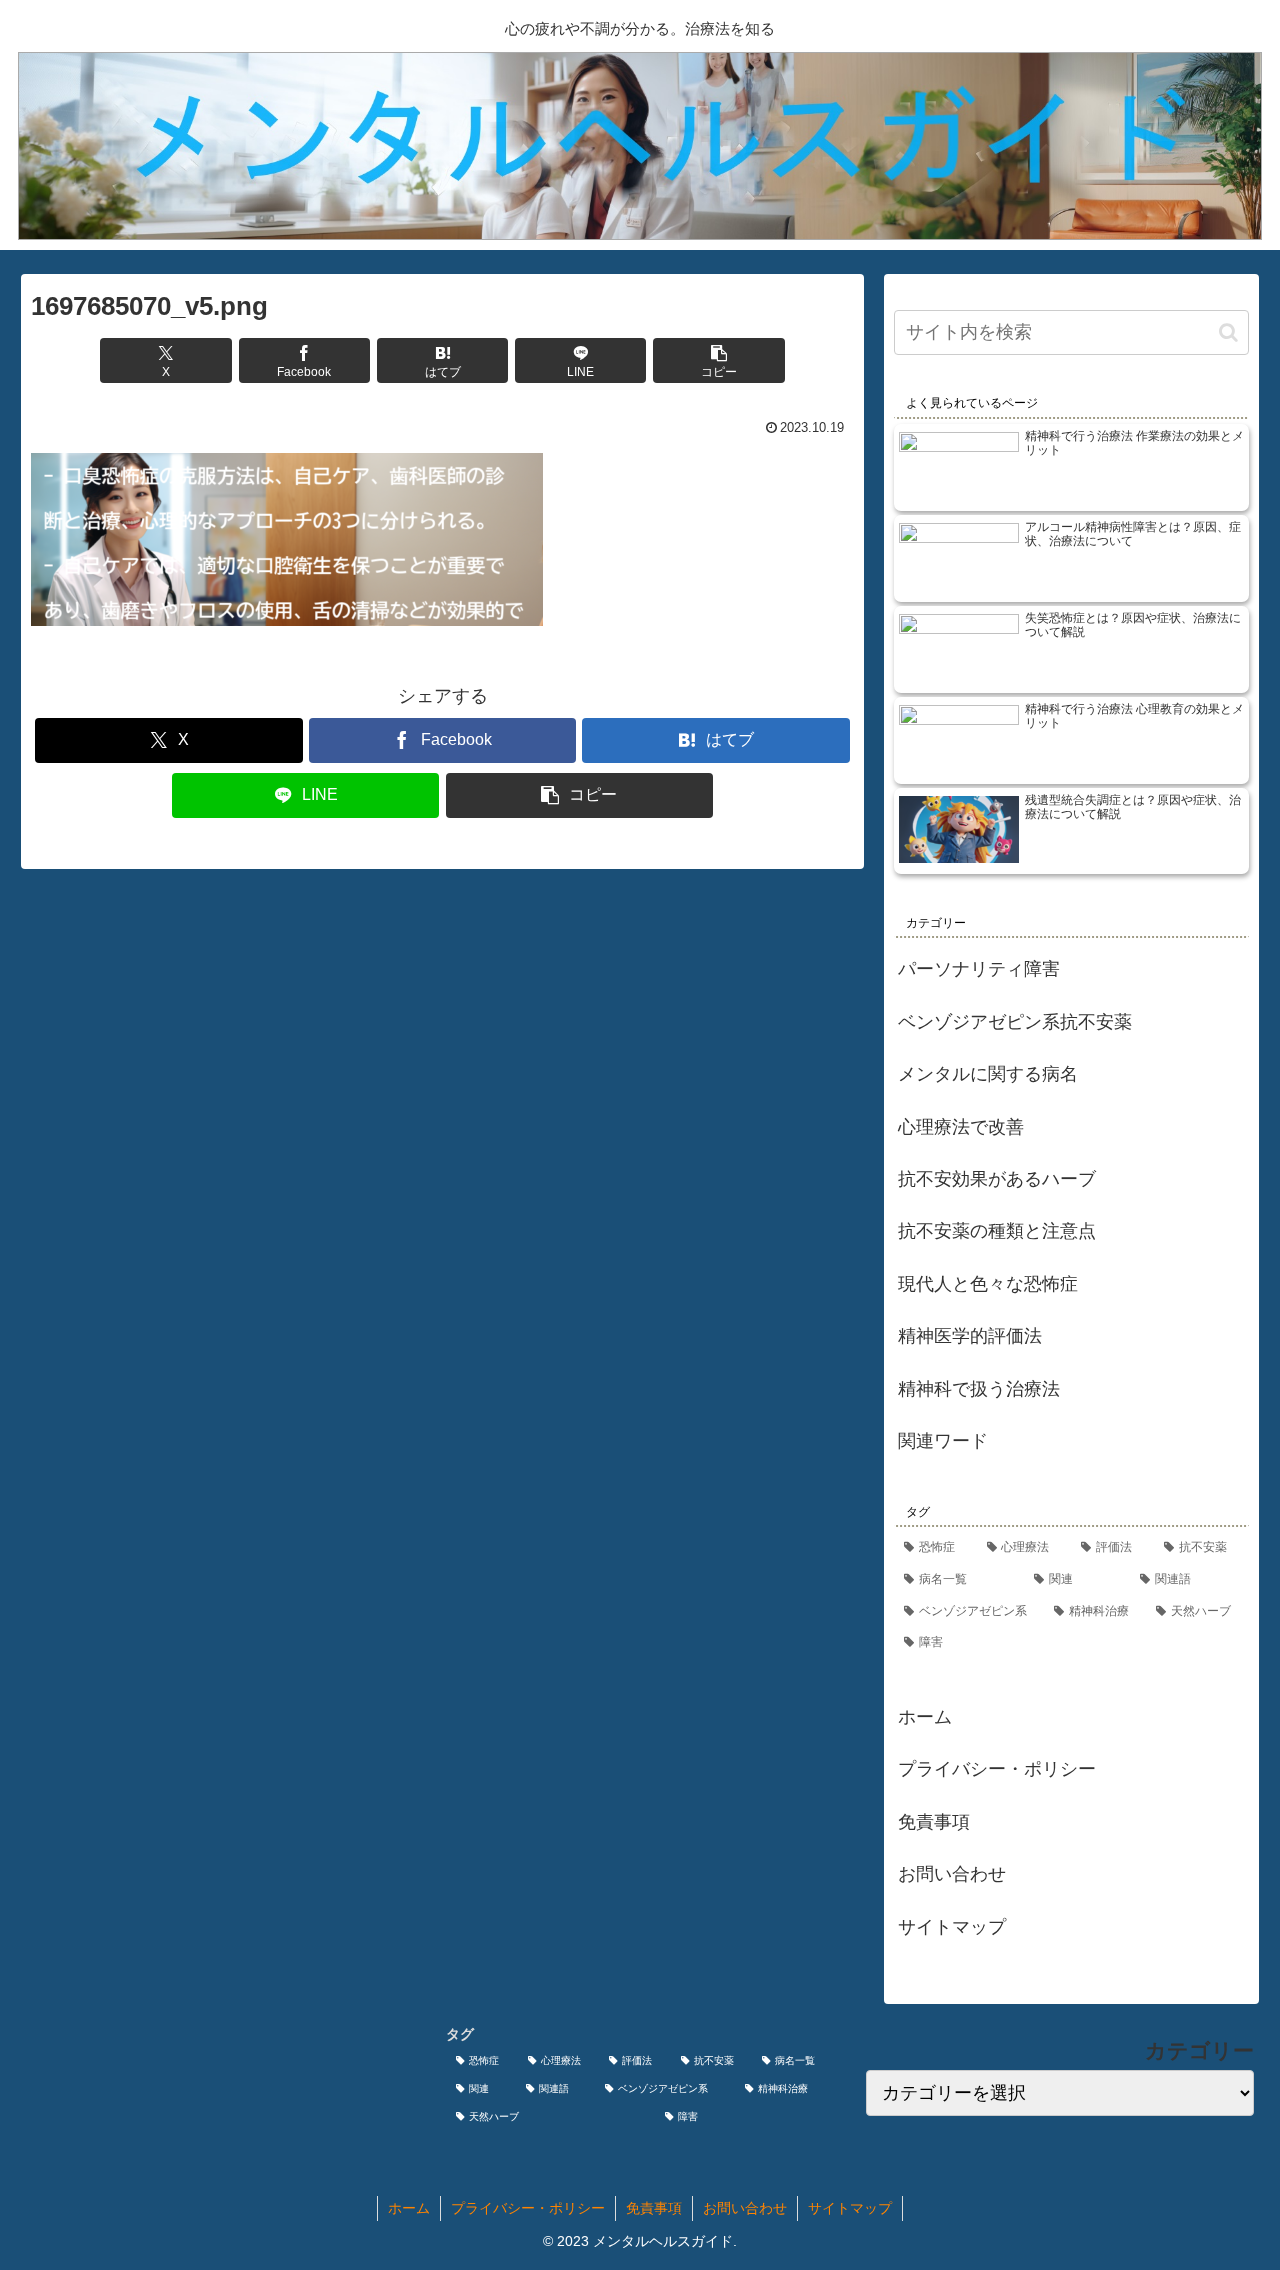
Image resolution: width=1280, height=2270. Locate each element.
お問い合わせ (952, 1874)
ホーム (925, 1717)
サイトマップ (952, 1927)
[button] (719, 360)
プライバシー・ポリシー (997, 1769)
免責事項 (934, 1822)
